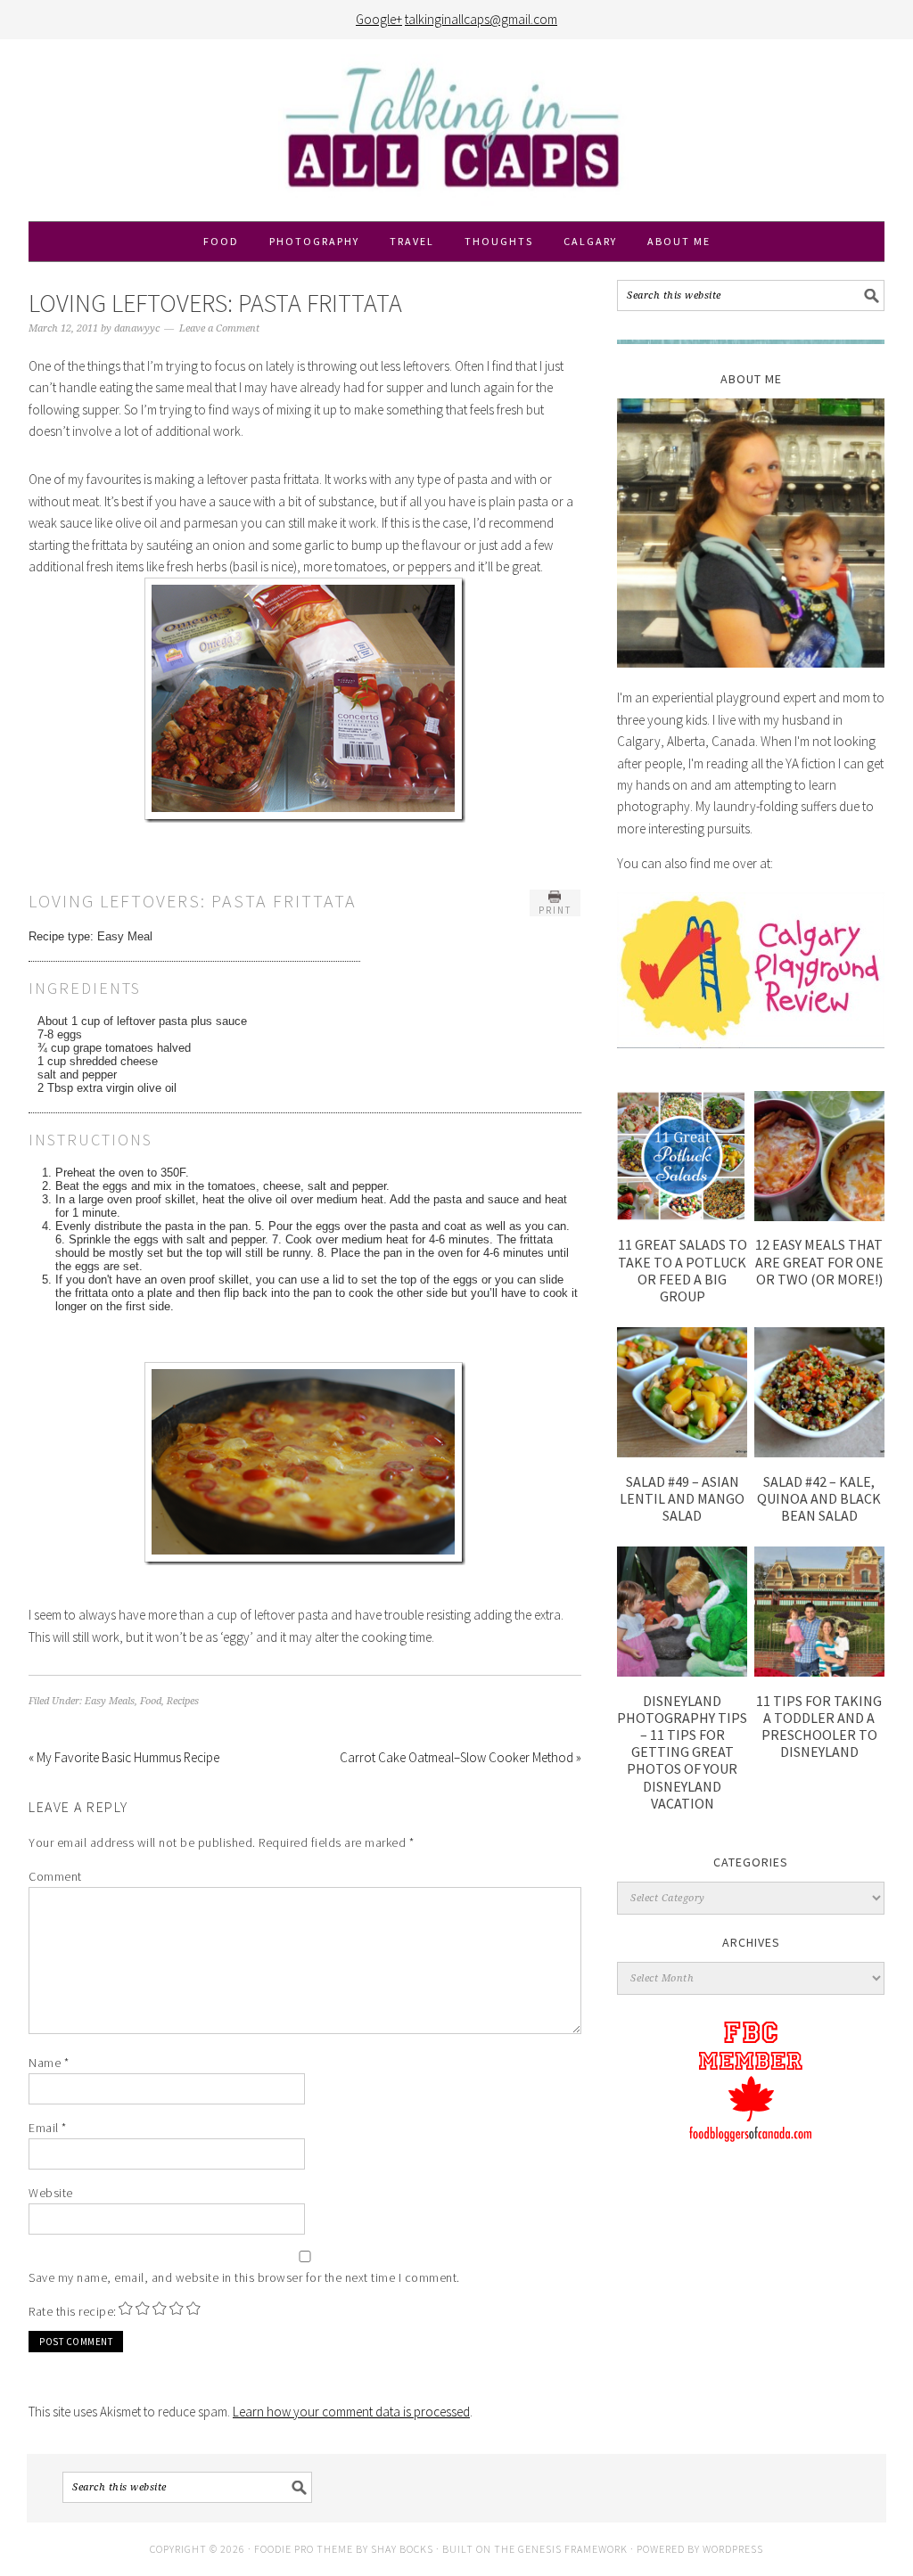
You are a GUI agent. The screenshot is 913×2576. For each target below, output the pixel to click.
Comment (55, 1876)
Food (151, 1701)
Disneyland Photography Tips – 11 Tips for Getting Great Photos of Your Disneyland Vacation (682, 1752)
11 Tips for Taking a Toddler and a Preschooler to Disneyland (819, 1727)
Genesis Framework (573, 2549)
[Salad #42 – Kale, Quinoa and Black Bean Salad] (819, 1452)
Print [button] (555, 910)
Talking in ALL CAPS (456, 130)
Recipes (183, 1701)
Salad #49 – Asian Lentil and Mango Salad (682, 1498)
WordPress (733, 2549)
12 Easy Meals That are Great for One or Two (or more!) (819, 1261)
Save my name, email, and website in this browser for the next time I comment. (244, 2277)
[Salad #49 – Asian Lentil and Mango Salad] (682, 1452)
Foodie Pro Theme (304, 2549)
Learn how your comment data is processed (351, 2412)
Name (49, 2063)
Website (51, 2193)
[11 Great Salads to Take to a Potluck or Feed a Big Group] (682, 1216)
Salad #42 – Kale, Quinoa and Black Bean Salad (819, 1498)
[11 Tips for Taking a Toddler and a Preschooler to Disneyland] (819, 1672)
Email (48, 2128)
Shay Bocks (402, 2549)
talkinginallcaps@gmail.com (481, 19)
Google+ (379, 19)
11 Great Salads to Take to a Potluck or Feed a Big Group (683, 1270)
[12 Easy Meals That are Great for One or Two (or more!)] (819, 1216)
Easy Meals (110, 1701)
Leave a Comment (219, 328)
